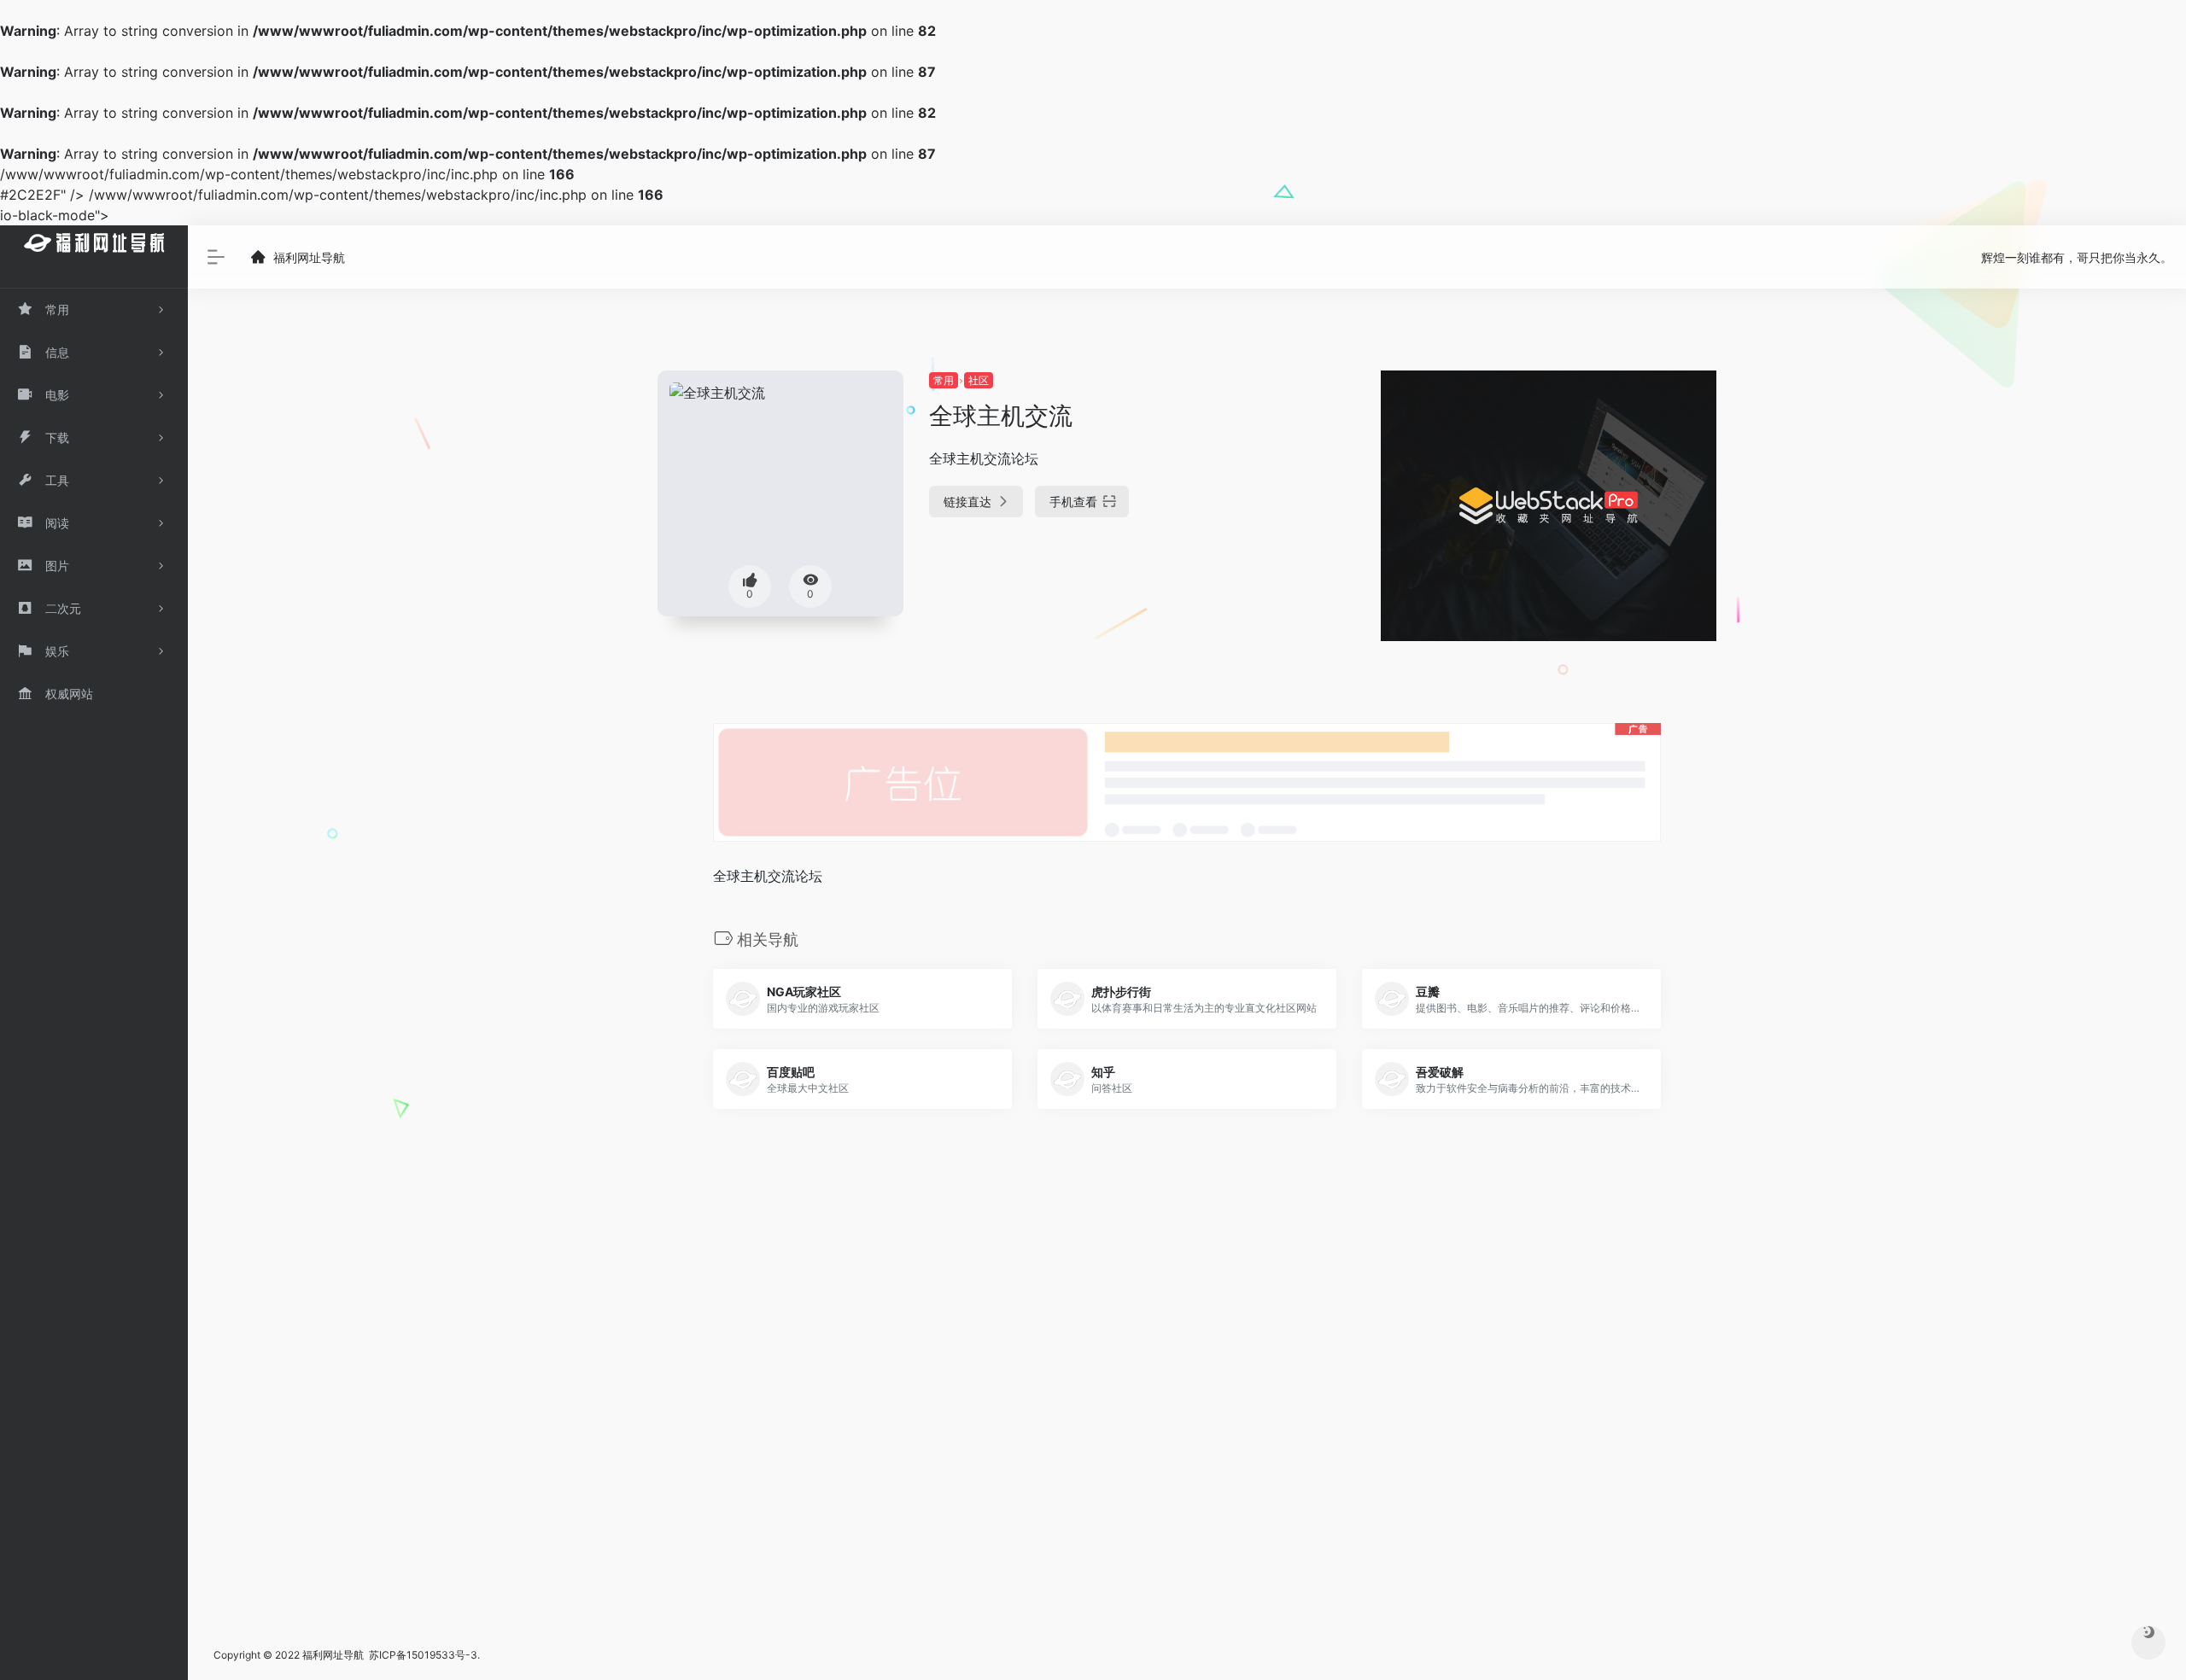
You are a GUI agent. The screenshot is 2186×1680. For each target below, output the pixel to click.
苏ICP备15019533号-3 (423, 1655)
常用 (944, 380)
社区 (979, 380)
